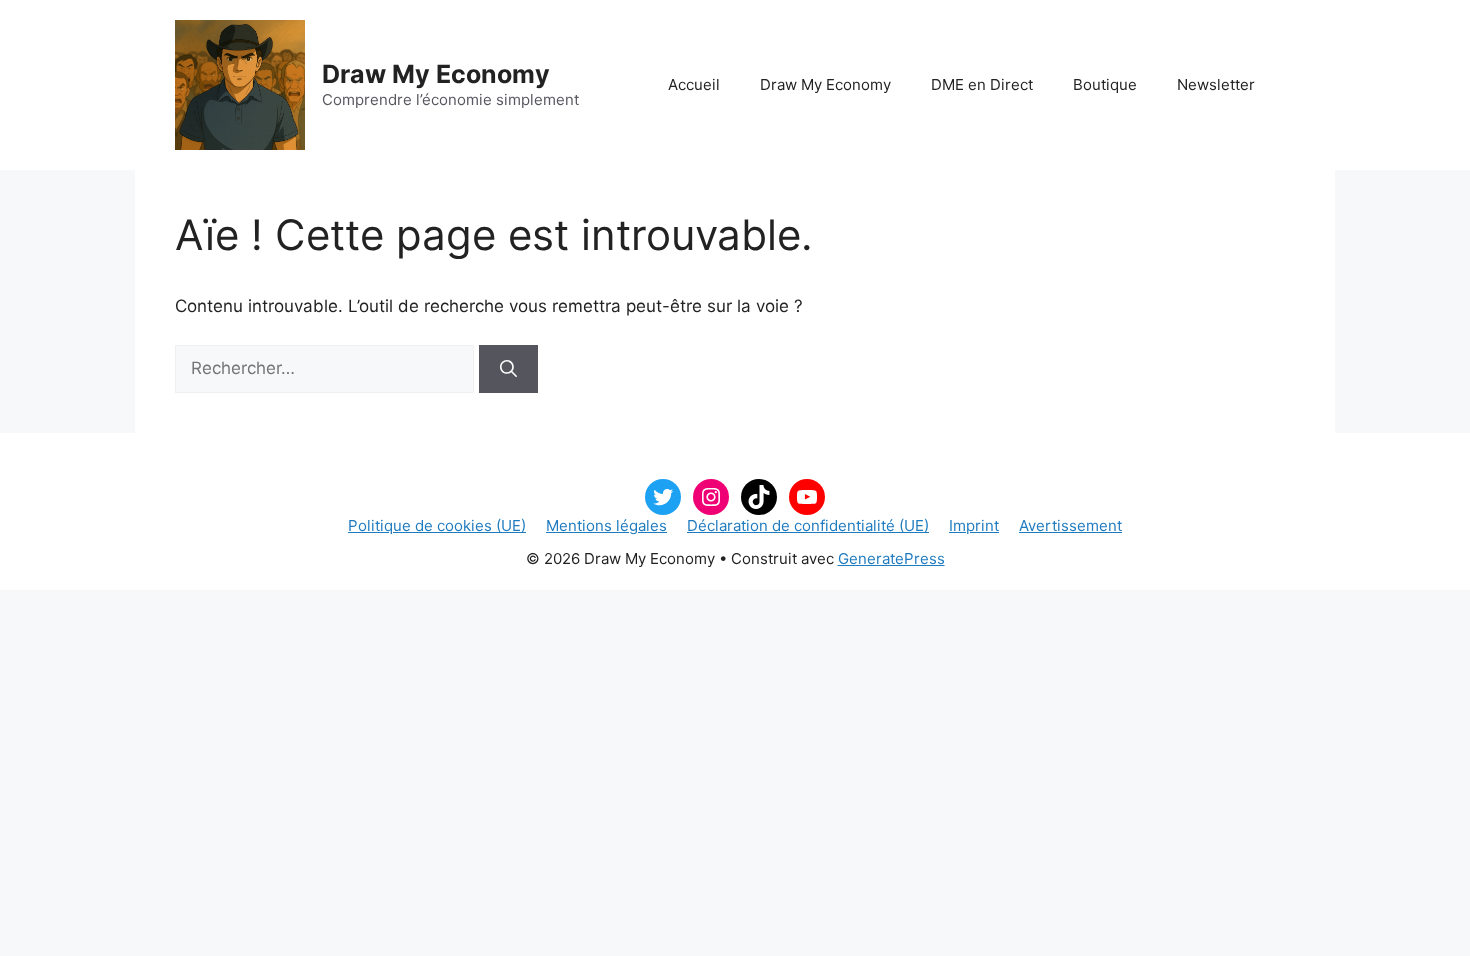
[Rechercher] (508, 369)
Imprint (974, 525)
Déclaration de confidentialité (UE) (808, 525)
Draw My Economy (436, 74)
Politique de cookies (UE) (437, 525)
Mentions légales (606, 525)
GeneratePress (891, 558)
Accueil (694, 84)
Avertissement (1070, 525)
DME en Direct (982, 84)
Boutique (1105, 84)
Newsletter (1216, 84)
